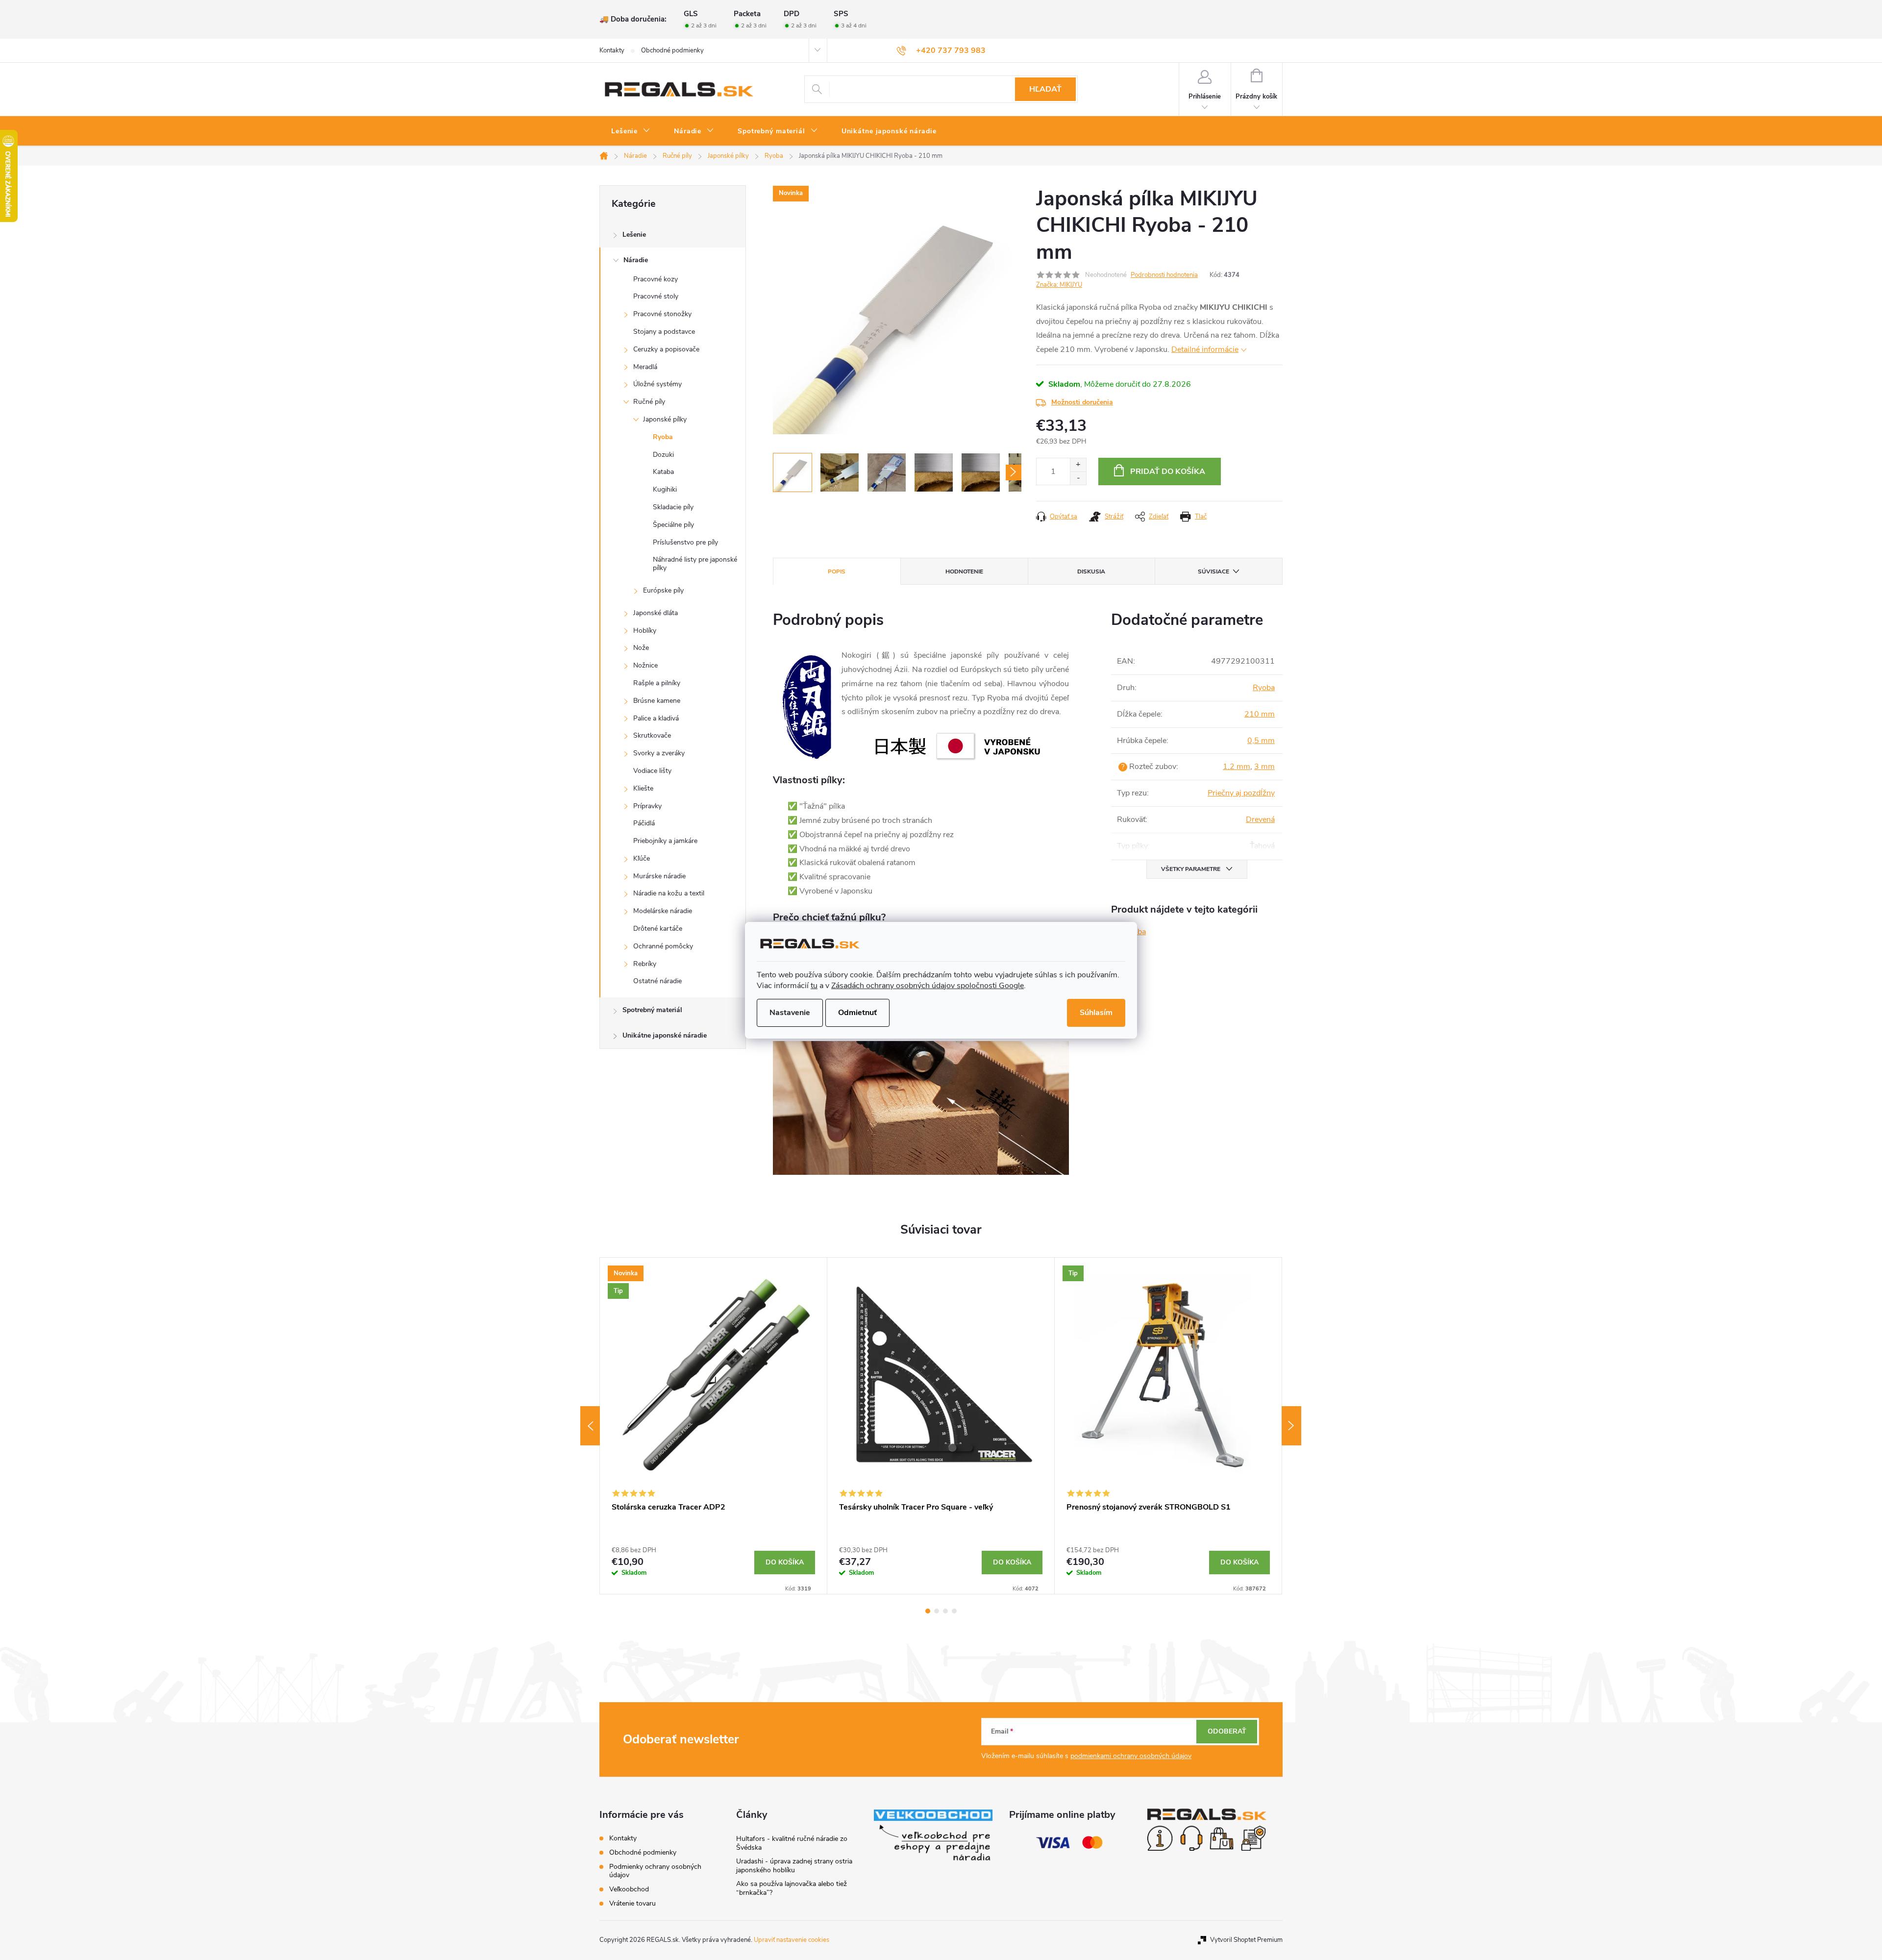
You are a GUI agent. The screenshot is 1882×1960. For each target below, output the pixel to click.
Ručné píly (649, 402)
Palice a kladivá (656, 718)
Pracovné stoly (656, 296)
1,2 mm (1237, 767)
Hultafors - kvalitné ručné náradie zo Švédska (792, 1843)
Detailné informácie (1205, 349)
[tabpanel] (714, 1426)
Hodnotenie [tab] (964, 571)
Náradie (636, 260)
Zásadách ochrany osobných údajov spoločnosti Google (928, 986)
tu (814, 986)
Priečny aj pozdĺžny (1241, 793)
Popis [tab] (837, 571)
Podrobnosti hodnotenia (1164, 275)
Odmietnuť (857, 1013)
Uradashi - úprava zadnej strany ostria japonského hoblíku (794, 1866)
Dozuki (663, 455)
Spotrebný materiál (652, 1010)
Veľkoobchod (629, 1889)
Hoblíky (645, 631)
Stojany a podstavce (664, 332)
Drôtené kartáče (658, 929)
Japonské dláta (656, 613)
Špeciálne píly (673, 525)
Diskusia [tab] (1091, 571)
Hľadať (1045, 89)
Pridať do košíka (1168, 471)
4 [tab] (954, 1611)
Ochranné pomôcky (663, 946)
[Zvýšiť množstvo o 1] (1078, 465)
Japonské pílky (665, 419)
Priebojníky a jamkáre (665, 841)
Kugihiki (665, 489)
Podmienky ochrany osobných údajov (655, 1871)
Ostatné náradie (657, 981)
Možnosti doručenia (1082, 402)
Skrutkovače (652, 735)
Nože (641, 648)
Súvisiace (1213, 571)
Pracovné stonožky (662, 314)
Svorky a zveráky (659, 753)
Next (1291, 1426)
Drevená (1260, 819)
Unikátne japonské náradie (665, 1035)
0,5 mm (1261, 741)
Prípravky (647, 806)
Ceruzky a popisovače (666, 349)
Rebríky (645, 964)
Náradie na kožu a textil (669, 893)
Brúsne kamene (657, 701)
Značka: (1059, 285)
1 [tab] (928, 1611)
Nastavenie (790, 1013)
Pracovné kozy (656, 279)
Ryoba (663, 437)
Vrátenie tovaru (632, 1903)
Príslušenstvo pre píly (685, 542)
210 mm (1260, 714)
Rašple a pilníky (657, 683)
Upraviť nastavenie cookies (792, 1940)
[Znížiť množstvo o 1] (1078, 478)
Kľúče (642, 858)
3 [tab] (945, 1611)
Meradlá (645, 367)
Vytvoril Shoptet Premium (1246, 1940)
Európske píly (663, 590)
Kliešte (643, 788)
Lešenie (634, 235)
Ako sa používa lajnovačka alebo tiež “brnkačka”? (792, 1888)
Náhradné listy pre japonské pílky (695, 564)
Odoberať (1227, 1731)
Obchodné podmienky (672, 50)
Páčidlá (644, 823)
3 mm (1264, 767)
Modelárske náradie (663, 911)
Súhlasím (1096, 1013)
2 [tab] (937, 1611)
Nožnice (645, 665)
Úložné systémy (657, 384)
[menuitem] (631, 131)
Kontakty (612, 50)
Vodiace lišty (652, 771)
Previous (590, 1426)
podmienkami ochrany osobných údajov (1131, 1756)
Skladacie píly (673, 507)
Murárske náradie (659, 876)
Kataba (663, 472)
